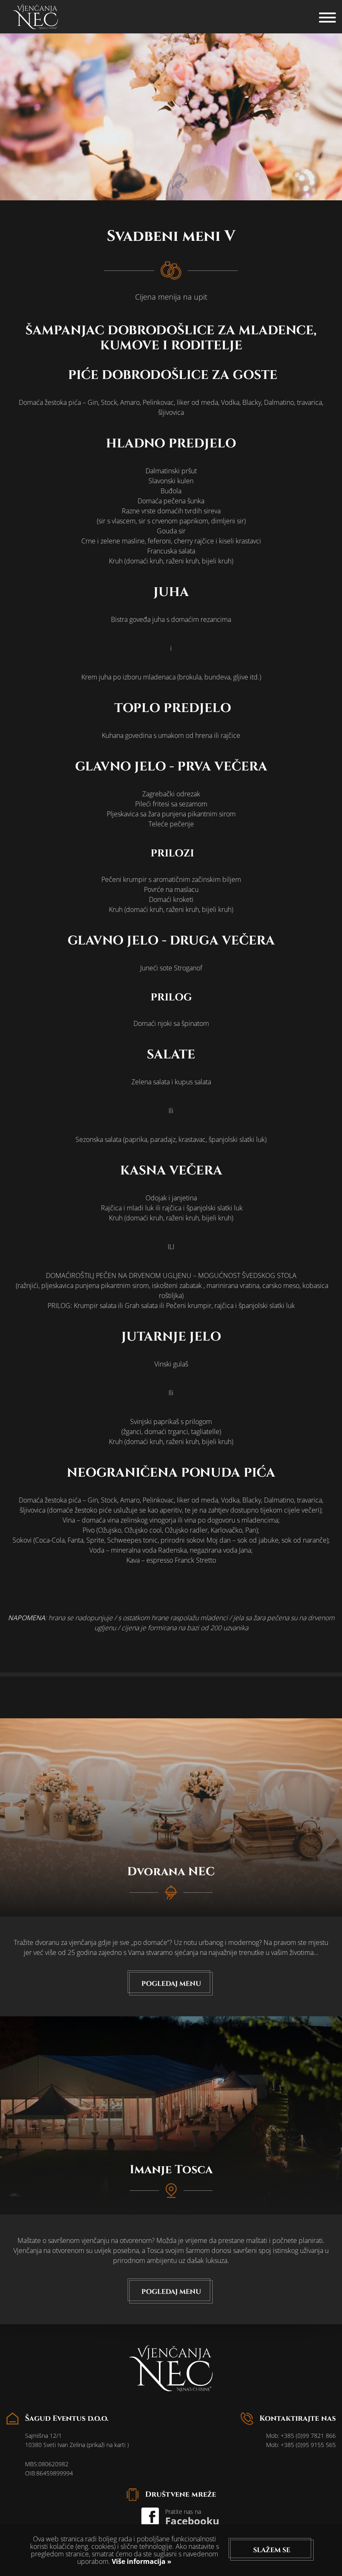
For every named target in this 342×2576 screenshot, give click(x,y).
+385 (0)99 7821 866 (308, 2436)
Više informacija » (141, 2561)
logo (35, 17)
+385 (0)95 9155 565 (308, 2445)
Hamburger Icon (327, 13)
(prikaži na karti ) (108, 2445)
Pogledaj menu (171, 1984)
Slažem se (272, 2550)
